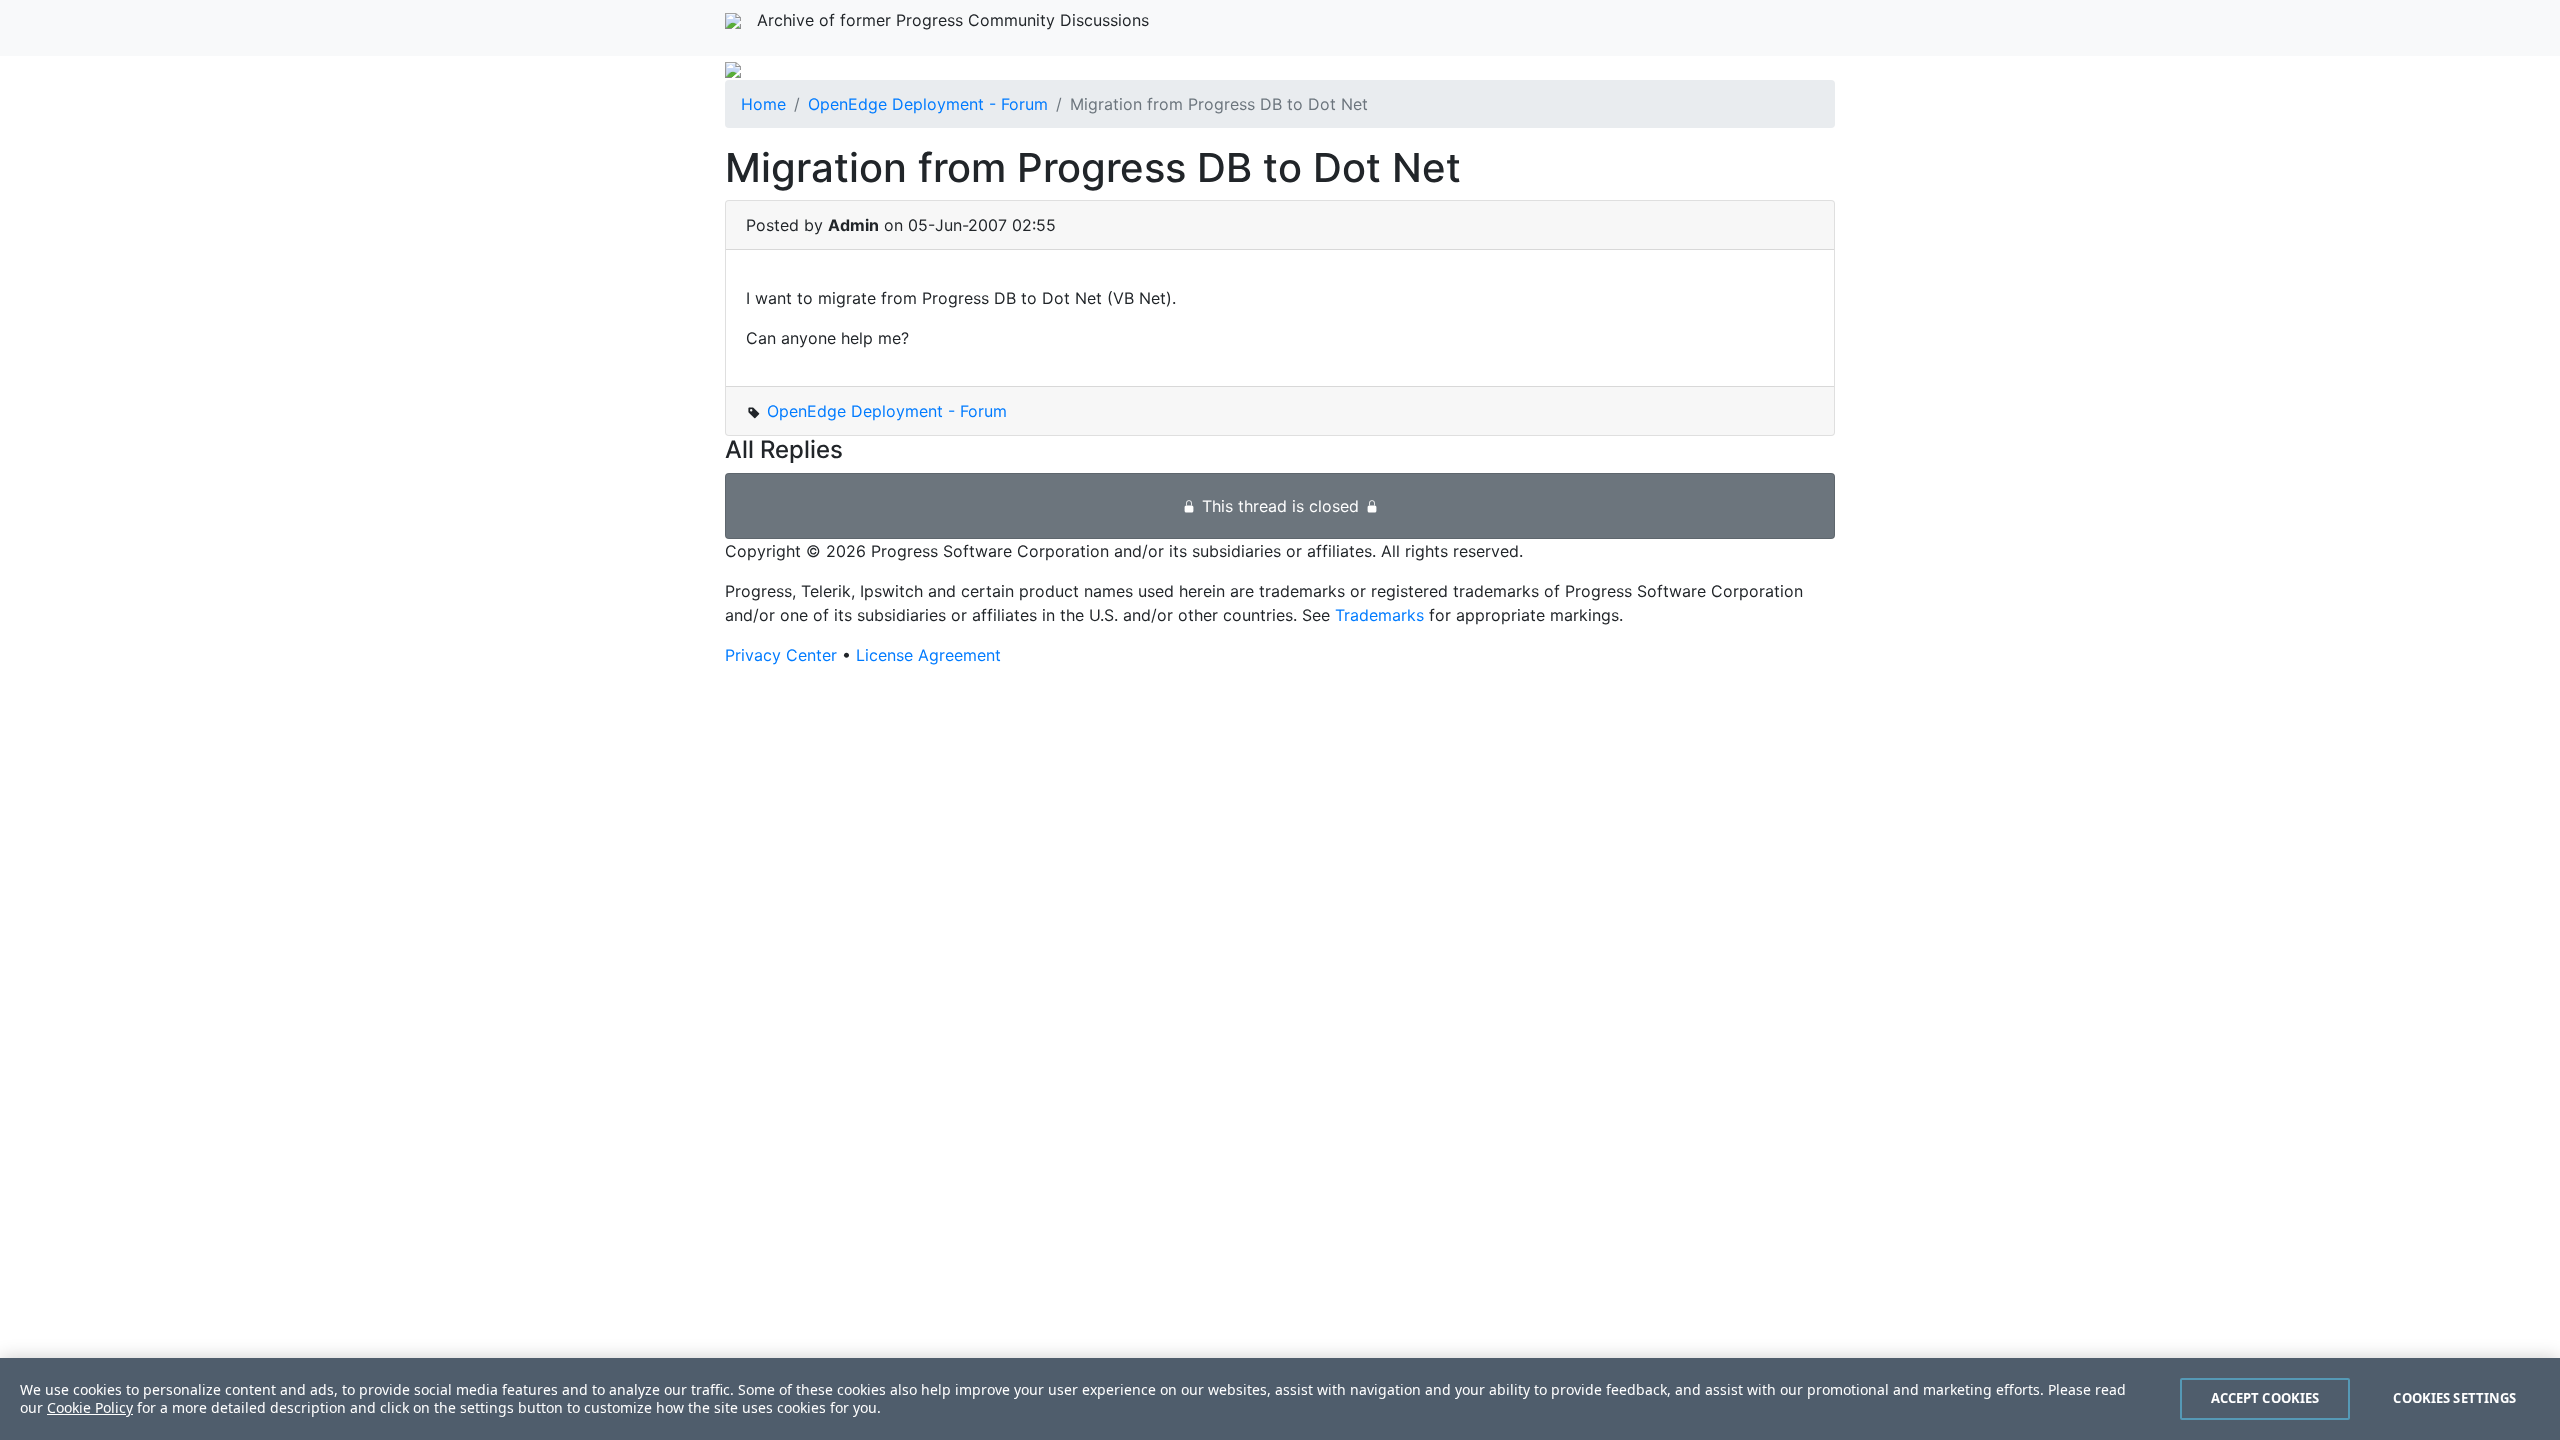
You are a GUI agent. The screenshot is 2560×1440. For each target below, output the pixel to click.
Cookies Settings (2454, 1398)
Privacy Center (781, 655)
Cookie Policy (90, 1407)
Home (763, 104)
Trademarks (1379, 615)
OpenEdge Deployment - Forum (928, 104)
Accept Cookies (2265, 1398)
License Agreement (928, 655)
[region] (1280, 1399)
